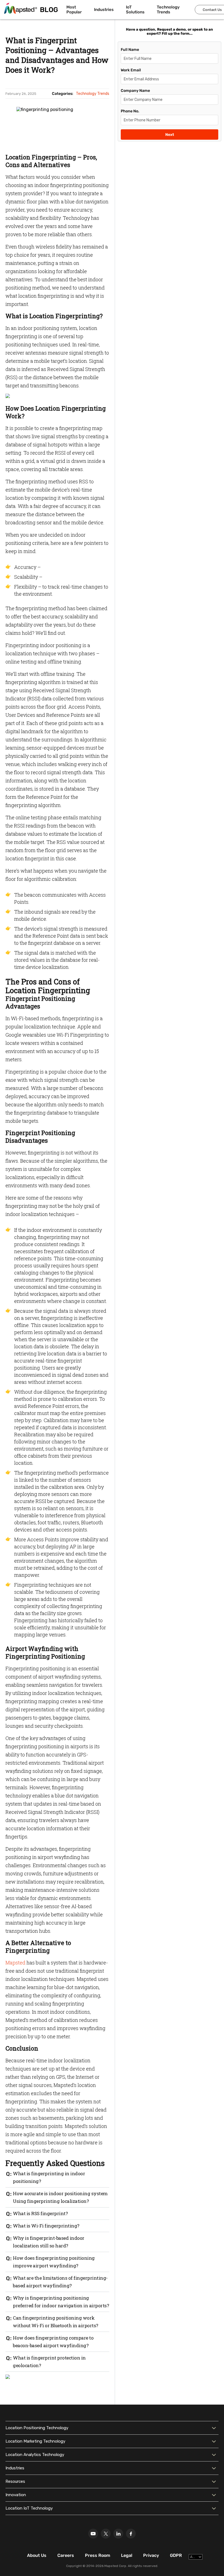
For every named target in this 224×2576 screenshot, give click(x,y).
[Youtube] (93, 2534)
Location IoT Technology (29, 2508)
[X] (106, 2534)
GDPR (176, 2555)
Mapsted (15, 1963)
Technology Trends (168, 10)
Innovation (16, 2495)
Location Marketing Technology (35, 2441)
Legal (127, 2555)
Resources (15, 2481)
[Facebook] (131, 2534)
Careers (66, 2555)
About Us (37, 2555)
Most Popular (74, 10)
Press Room (98, 2555)
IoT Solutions (135, 10)
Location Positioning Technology (37, 2428)
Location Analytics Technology (35, 2455)
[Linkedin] (118, 2534)
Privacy (151, 2555)
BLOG (49, 10)
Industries (104, 10)
